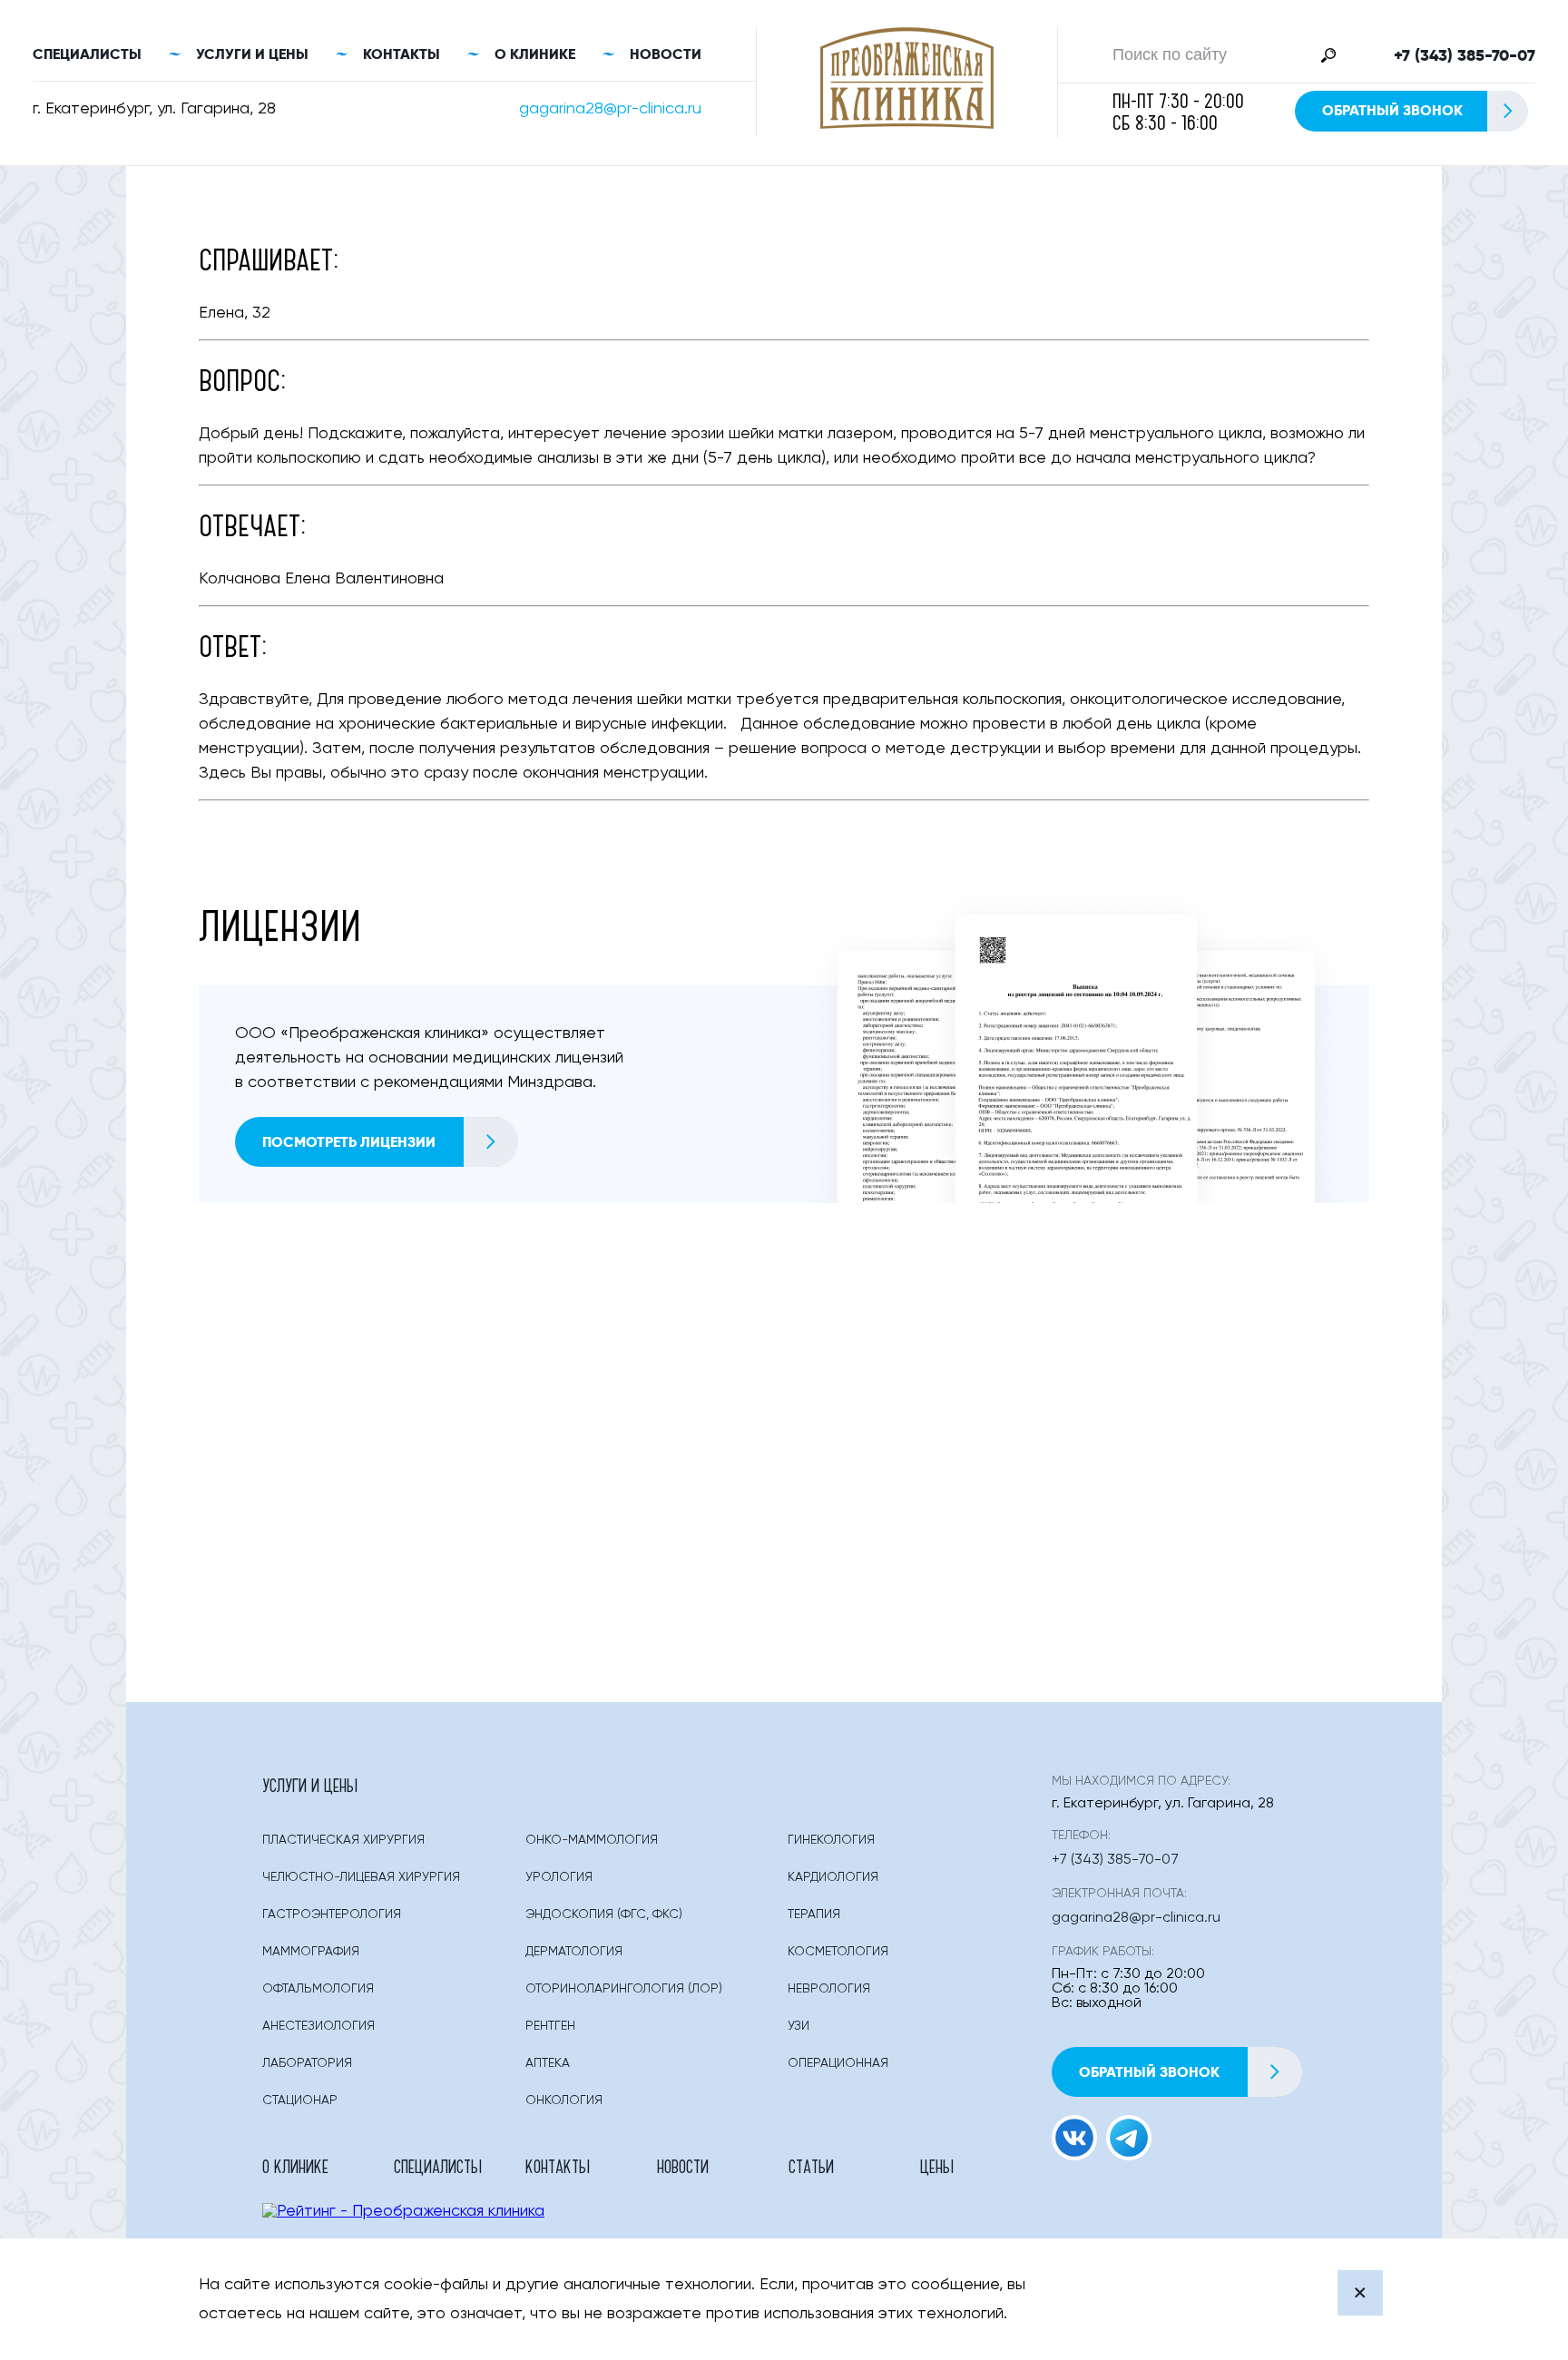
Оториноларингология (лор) (624, 1989)
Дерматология (574, 1952)
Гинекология (831, 1840)
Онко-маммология (592, 1840)
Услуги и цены (252, 54)
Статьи (811, 2166)
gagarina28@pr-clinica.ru (610, 109)
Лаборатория (307, 2063)
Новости (666, 54)
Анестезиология (318, 2026)
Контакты (402, 54)
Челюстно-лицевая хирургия (361, 1877)
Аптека (548, 2063)
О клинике (535, 54)
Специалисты (87, 54)
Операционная (838, 2063)
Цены (937, 2166)
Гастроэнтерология (332, 1914)
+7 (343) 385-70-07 (1465, 55)
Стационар (300, 2100)
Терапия (814, 1914)
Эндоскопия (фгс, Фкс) (604, 1914)
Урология (559, 1877)
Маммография (311, 1952)
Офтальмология (318, 1989)
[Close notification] (1360, 2293)
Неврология (829, 1989)
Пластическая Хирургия (343, 1840)
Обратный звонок (1392, 110)
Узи (799, 2026)
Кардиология (833, 1877)
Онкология (564, 2100)
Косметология (838, 1952)
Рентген (550, 2026)
